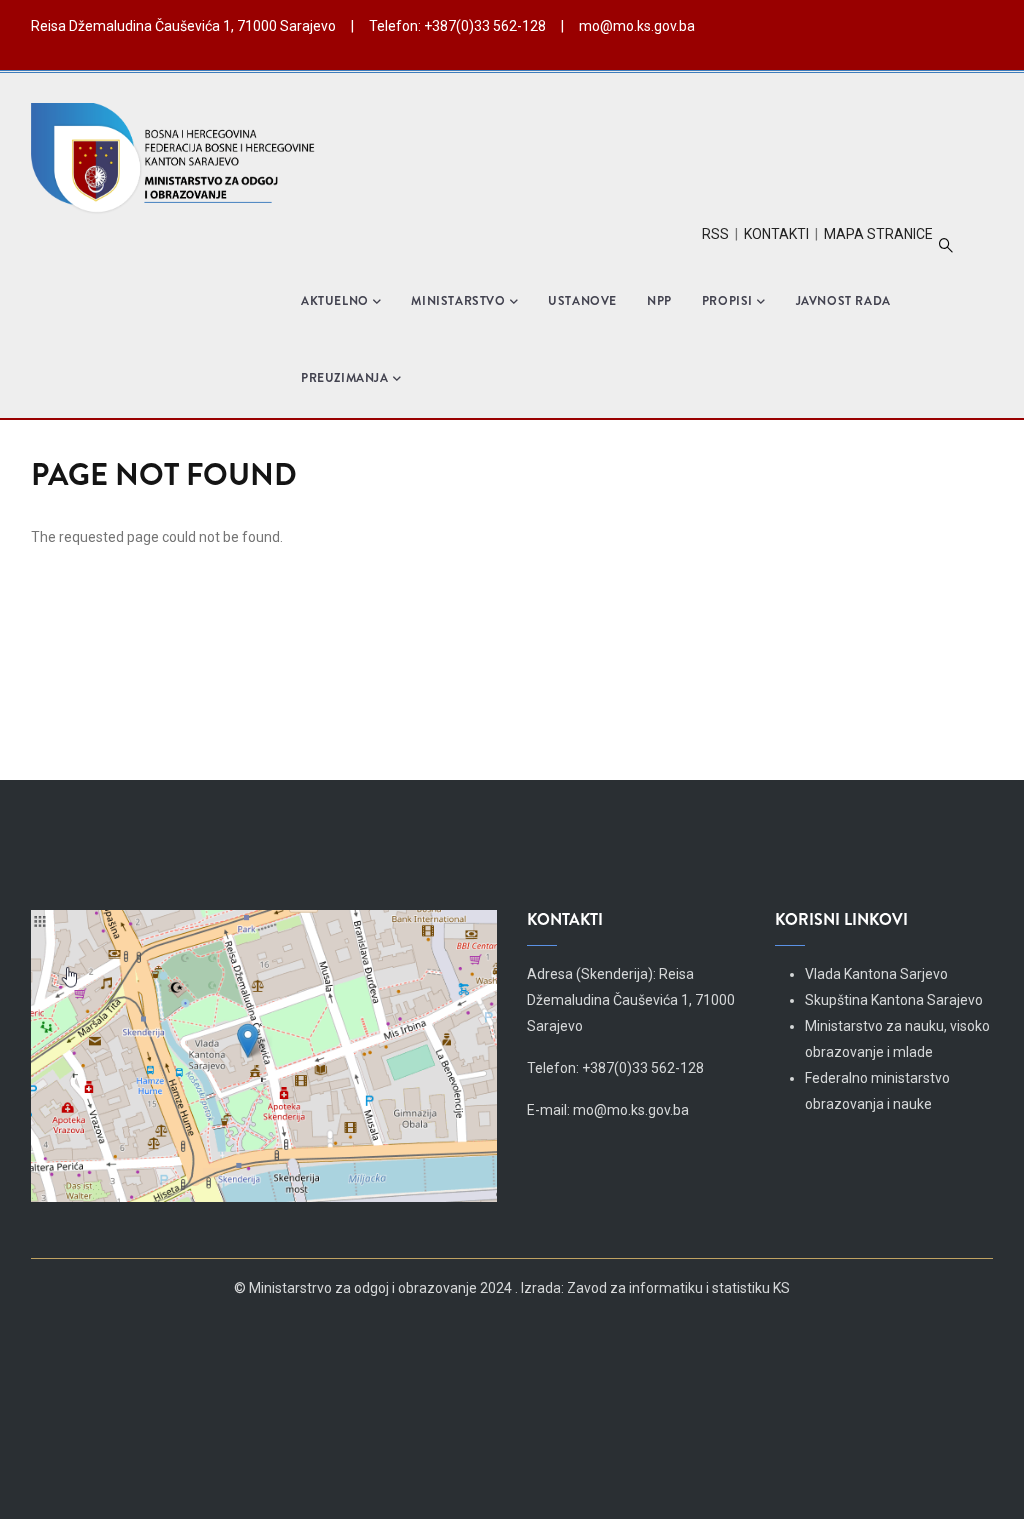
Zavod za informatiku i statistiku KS (678, 1288)
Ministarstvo (458, 301)
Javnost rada (843, 301)
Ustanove (582, 301)
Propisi (727, 301)
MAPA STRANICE (878, 234)
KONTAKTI (776, 234)
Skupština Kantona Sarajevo (894, 1000)
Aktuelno (335, 301)
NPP (659, 301)
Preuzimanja (345, 378)
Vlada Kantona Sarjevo (876, 974)
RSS (715, 234)
